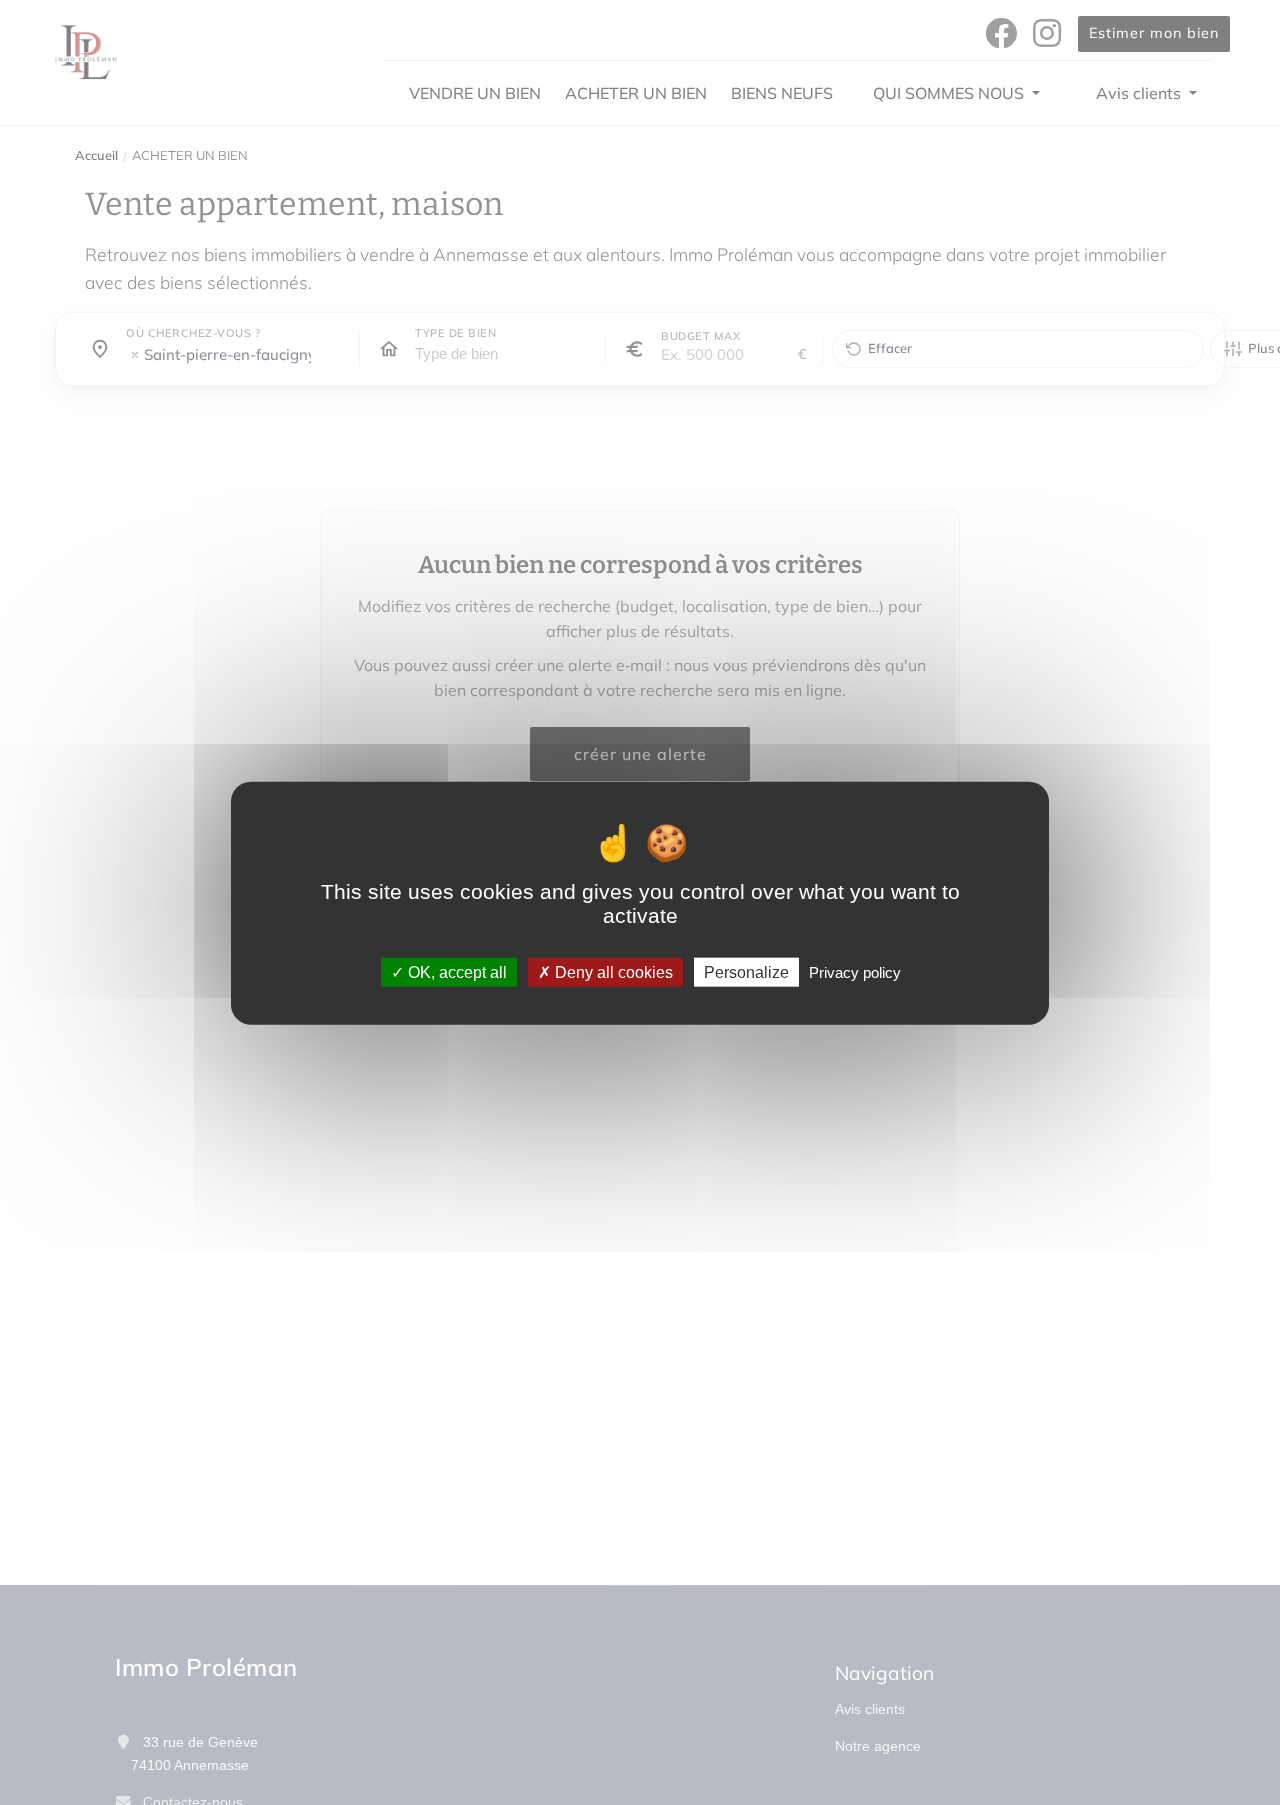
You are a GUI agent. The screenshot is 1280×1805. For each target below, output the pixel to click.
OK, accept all (455, 971)
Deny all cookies (612, 971)
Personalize (746, 971)
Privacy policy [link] (855, 971)
